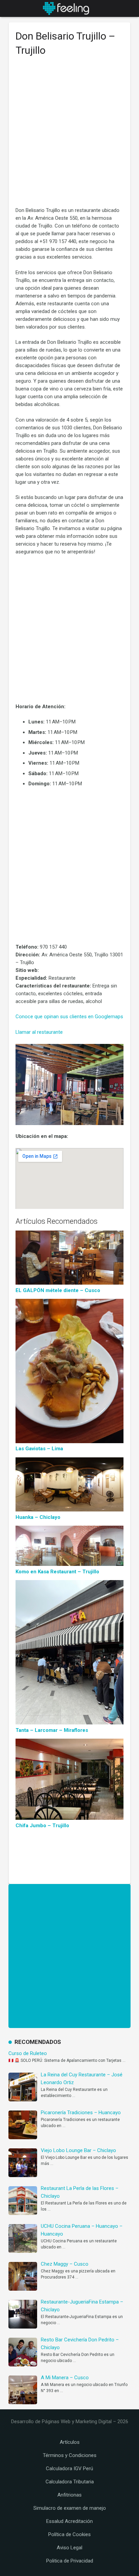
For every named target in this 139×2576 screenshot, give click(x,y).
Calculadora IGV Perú (69, 2468)
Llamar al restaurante (39, 1032)
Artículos (70, 2442)
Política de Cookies (69, 2534)
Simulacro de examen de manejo (70, 2508)
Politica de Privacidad (70, 2561)
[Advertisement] (69, 135)
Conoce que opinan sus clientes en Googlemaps (69, 1017)
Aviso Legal (69, 2548)
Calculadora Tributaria (70, 2482)
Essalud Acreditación (69, 2521)
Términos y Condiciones (70, 2455)
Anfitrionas (69, 2495)
